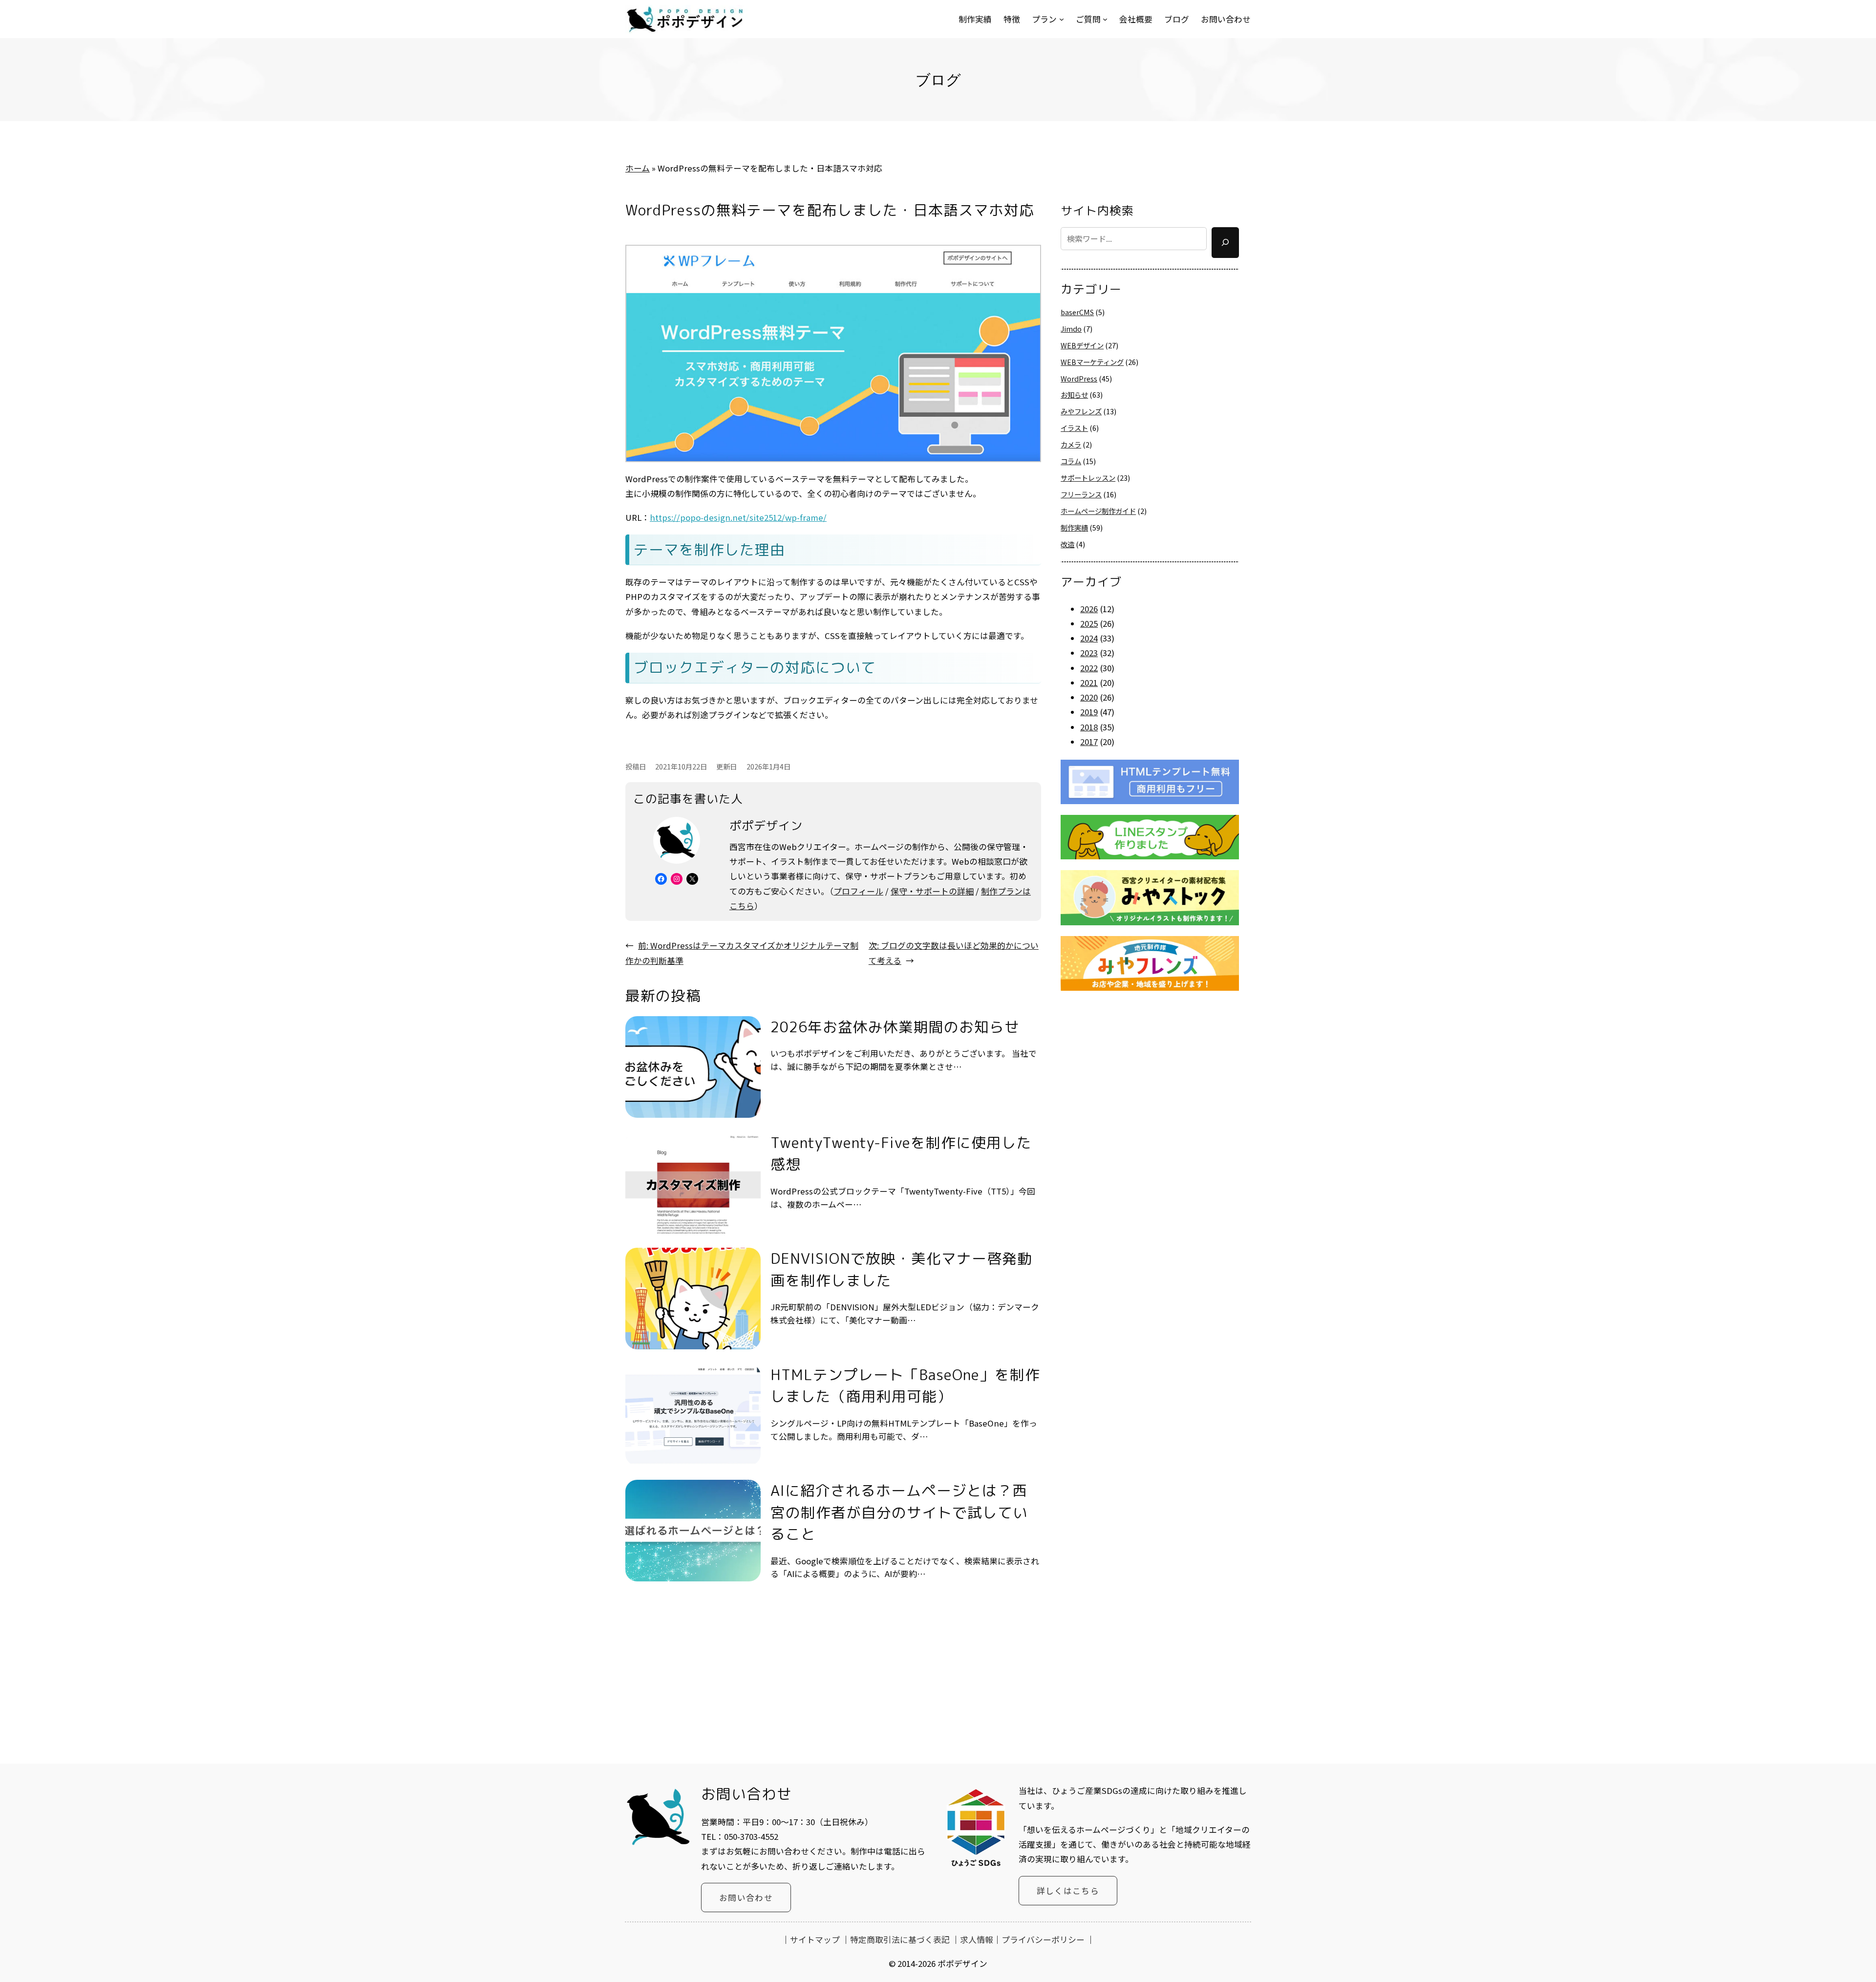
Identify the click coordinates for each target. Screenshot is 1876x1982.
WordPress (1079, 378)
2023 (1089, 653)
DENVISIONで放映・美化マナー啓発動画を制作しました (901, 1269)
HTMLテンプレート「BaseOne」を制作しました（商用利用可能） (905, 1385)
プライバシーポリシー (1043, 1939)
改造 (1067, 544)
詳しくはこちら (1068, 1891)
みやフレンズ (1081, 411)
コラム (1071, 461)
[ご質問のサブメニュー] (1105, 19)
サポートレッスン (1088, 478)
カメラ (1071, 444)
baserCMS (1077, 312)
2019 (1089, 712)
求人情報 (977, 1939)
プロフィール (858, 891)
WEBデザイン (1082, 345)
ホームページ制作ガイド (1098, 511)
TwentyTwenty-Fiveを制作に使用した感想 (901, 1153)
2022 (1089, 668)
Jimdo (1071, 329)
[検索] (1225, 243)
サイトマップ (815, 1939)
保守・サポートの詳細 (932, 891)
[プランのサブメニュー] (1062, 19)
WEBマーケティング (1092, 362)
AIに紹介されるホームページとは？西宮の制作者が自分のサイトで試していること (899, 1512)
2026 (1089, 609)
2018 (1089, 727)
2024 (1089, 638)
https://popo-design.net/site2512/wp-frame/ (738, 517)
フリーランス (1081, 494)
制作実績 (1074, 527)
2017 (1089, 742)
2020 (1089, 697)
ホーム (638, 168)
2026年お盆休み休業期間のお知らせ (895, 1027)
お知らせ (1074, 394)
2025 (1089, 623)
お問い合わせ (746, 1897)
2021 (1089, 682)
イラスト (1074, 428)
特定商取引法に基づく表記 (900, 1939)
